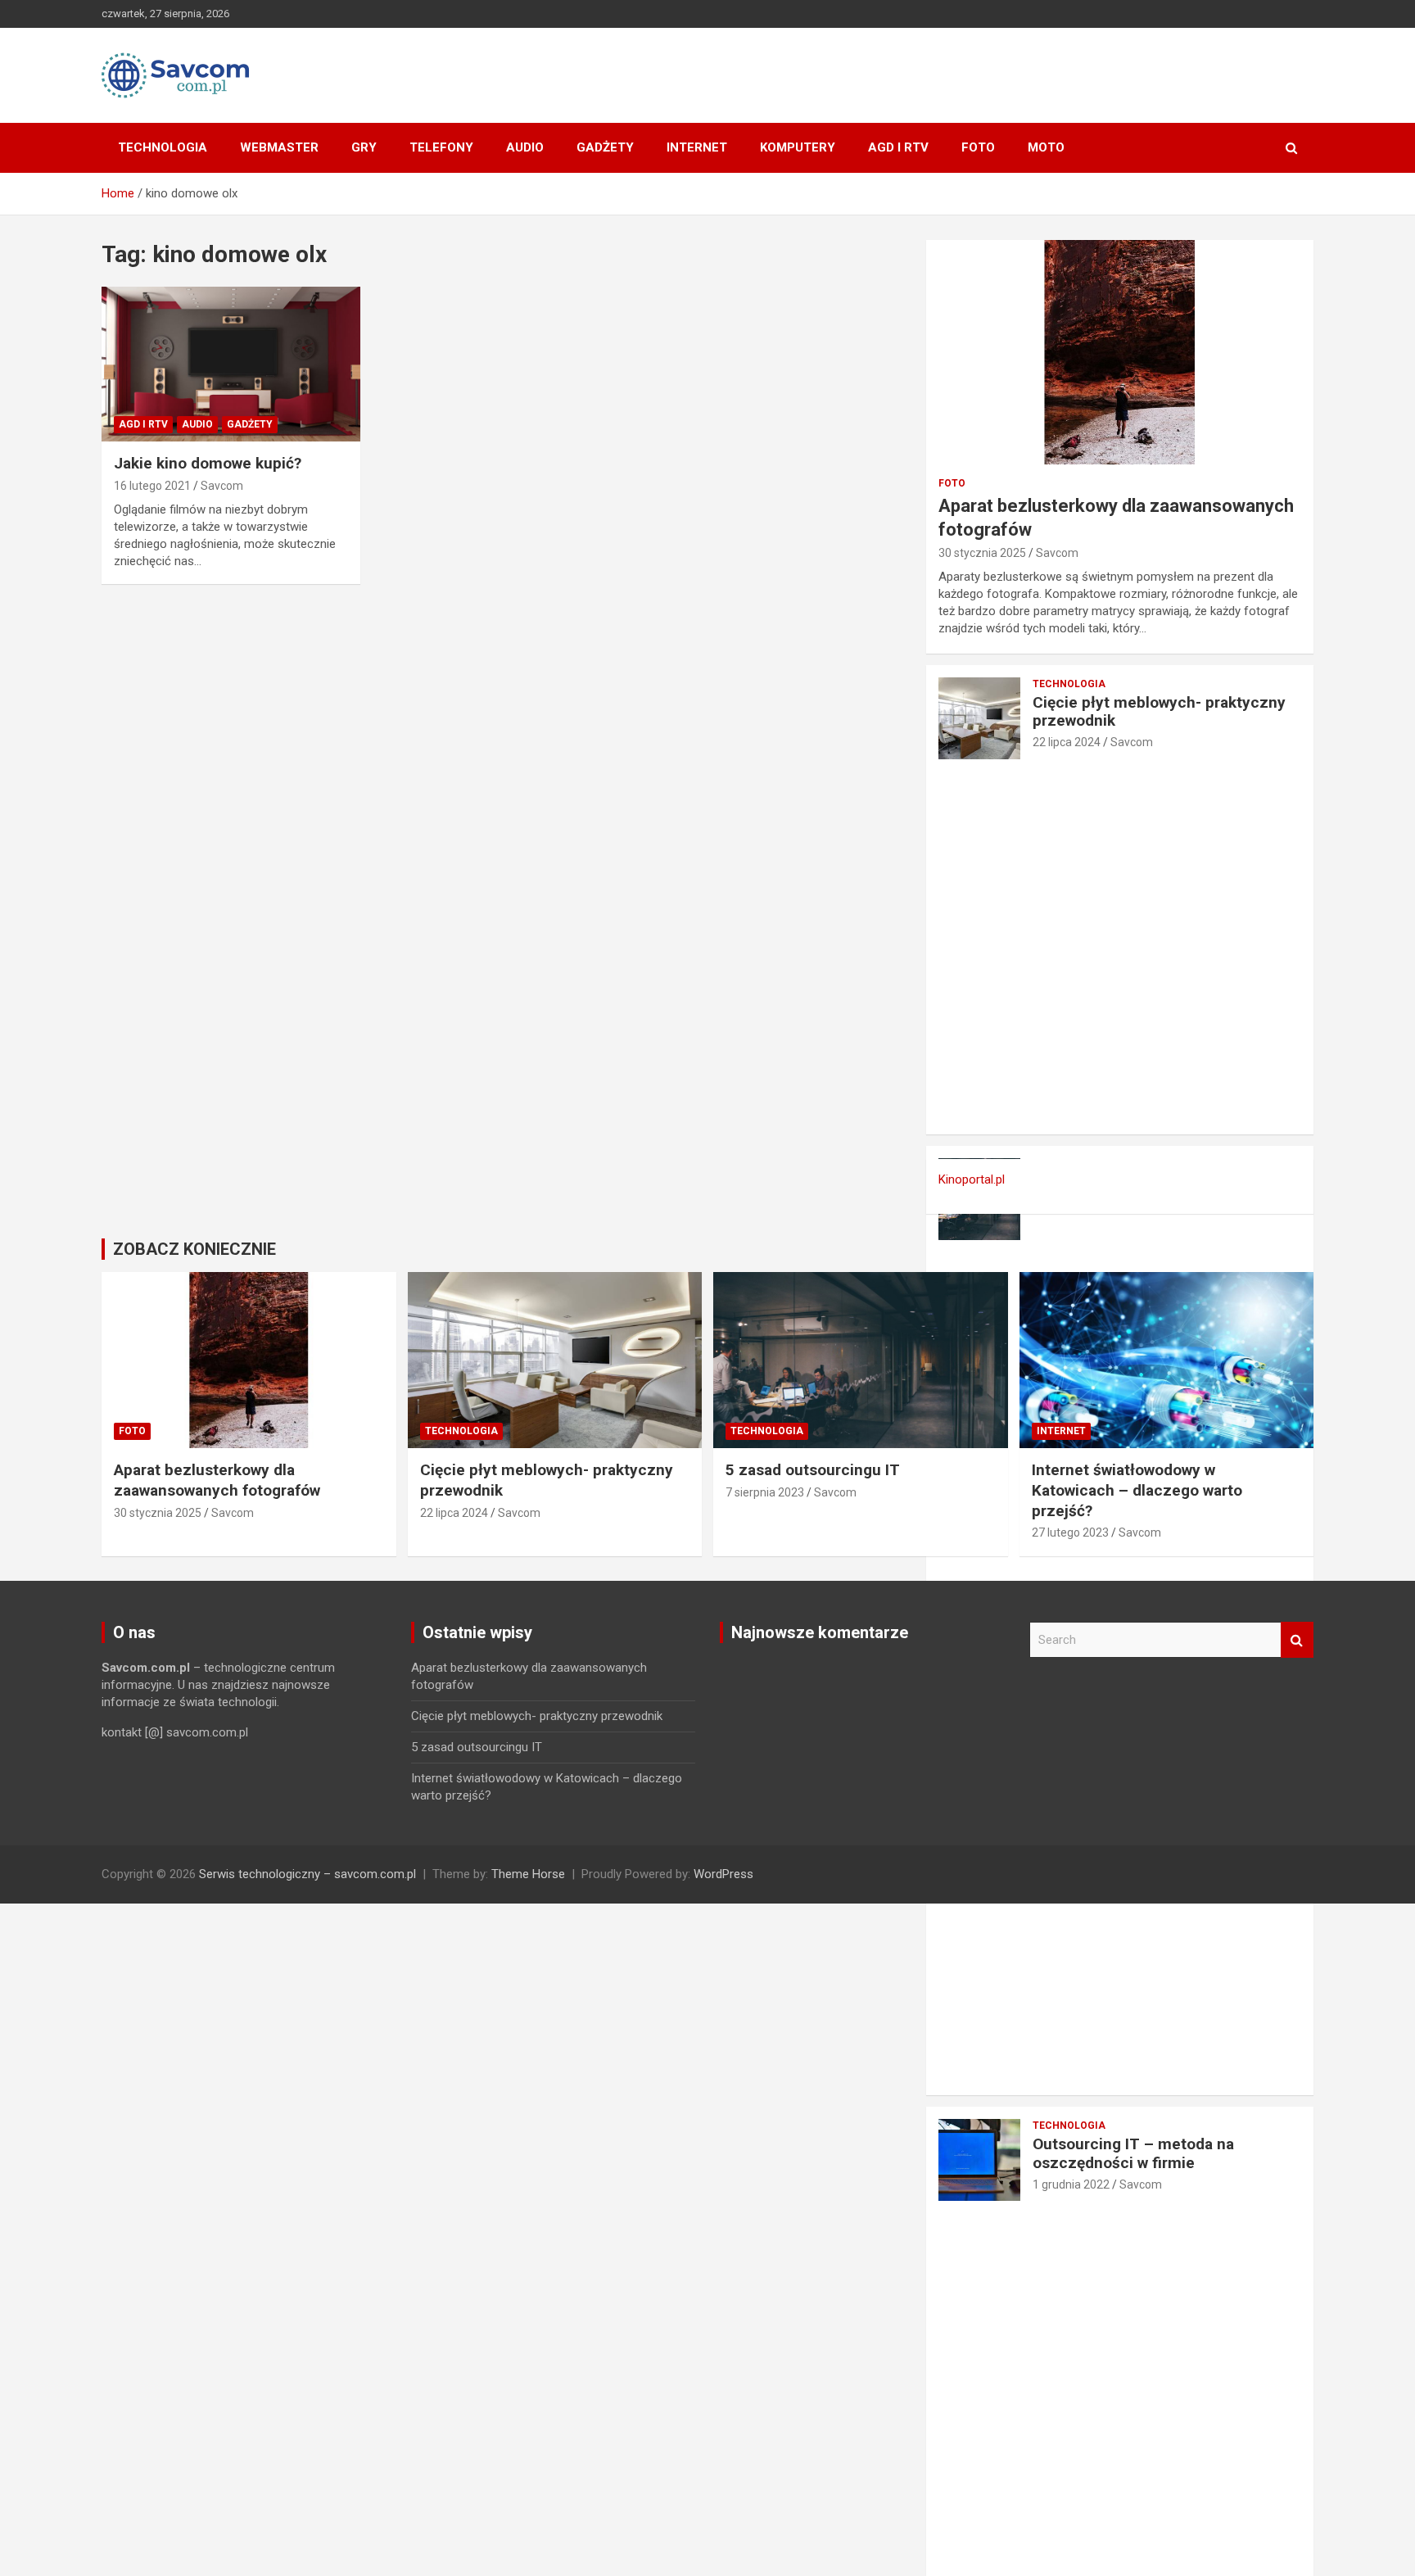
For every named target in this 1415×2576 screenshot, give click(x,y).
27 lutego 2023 (1070, 1532)
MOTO (1046, 147)
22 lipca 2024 (1067, 742)
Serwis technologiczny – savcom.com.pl (307, 1874)
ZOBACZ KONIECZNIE (194, 1249)
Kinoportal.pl (972, 1179)
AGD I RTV (898, 147)
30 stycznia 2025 (982, 553)
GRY (364, 147)
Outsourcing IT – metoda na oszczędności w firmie (1133, 2153)
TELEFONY (441, 147)
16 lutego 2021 (152, 486)
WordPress (723, 1874)
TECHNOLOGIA (163, 147)
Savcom (222, 486)
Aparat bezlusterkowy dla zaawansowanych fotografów (217, 1480)
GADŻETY (605, 147)
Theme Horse (528, 1874)
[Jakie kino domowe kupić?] (231, 364)
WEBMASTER (279, 147)
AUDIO (525, 147)
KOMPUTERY (798, 147)
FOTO (978, 147)
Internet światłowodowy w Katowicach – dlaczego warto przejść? (1137, 1490)
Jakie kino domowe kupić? (208, 463)
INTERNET (697, 147)
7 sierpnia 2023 (765, 1492)
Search (1297, 1640)
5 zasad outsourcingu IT (813, 1470)
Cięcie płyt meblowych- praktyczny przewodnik (1159, 712)
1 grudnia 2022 (1071, 2184)
